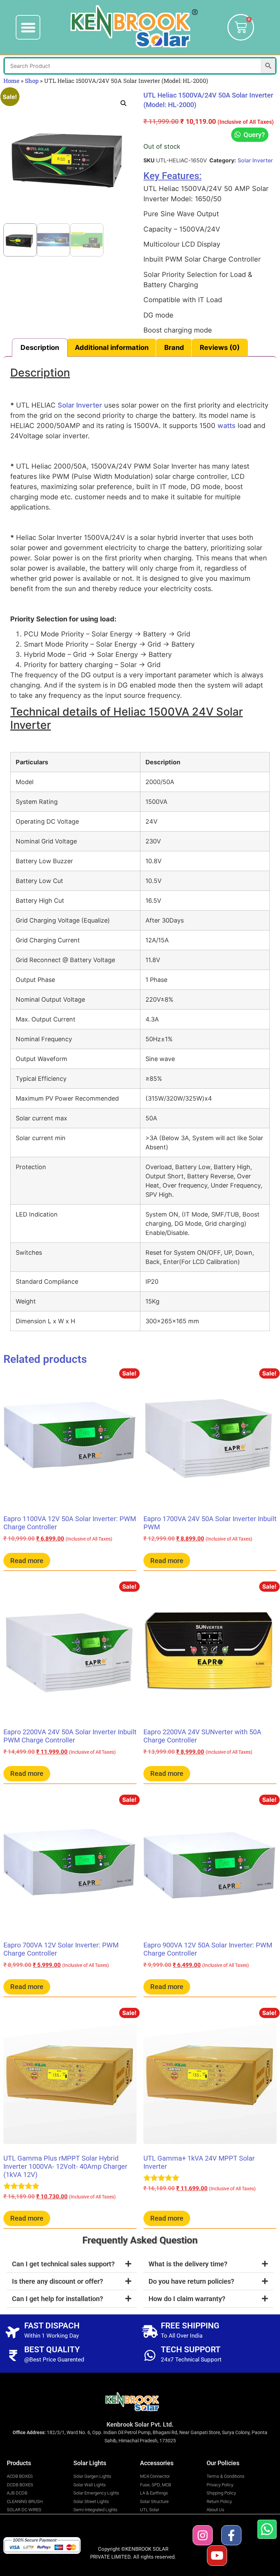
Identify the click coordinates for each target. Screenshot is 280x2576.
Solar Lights (90, 2463)
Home (11, 81)
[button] (28, 27)
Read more (27, 1561)
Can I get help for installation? (58, 2299)
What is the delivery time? (188, 2264)
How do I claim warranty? (187, 2299)
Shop (32, 81)
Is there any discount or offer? (58, 2281)
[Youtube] (217, 2555)
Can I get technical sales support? (63, 2264)
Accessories (157, 2463)
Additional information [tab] (112, 348)
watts (227, 426)
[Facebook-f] (231, 2535)
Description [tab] (40, 348)
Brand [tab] (174, 348)
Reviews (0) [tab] (220, 348)
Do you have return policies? (191, 2281)
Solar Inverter (255, 160)
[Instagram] (203, 2535)
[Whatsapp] (267, 2529)
